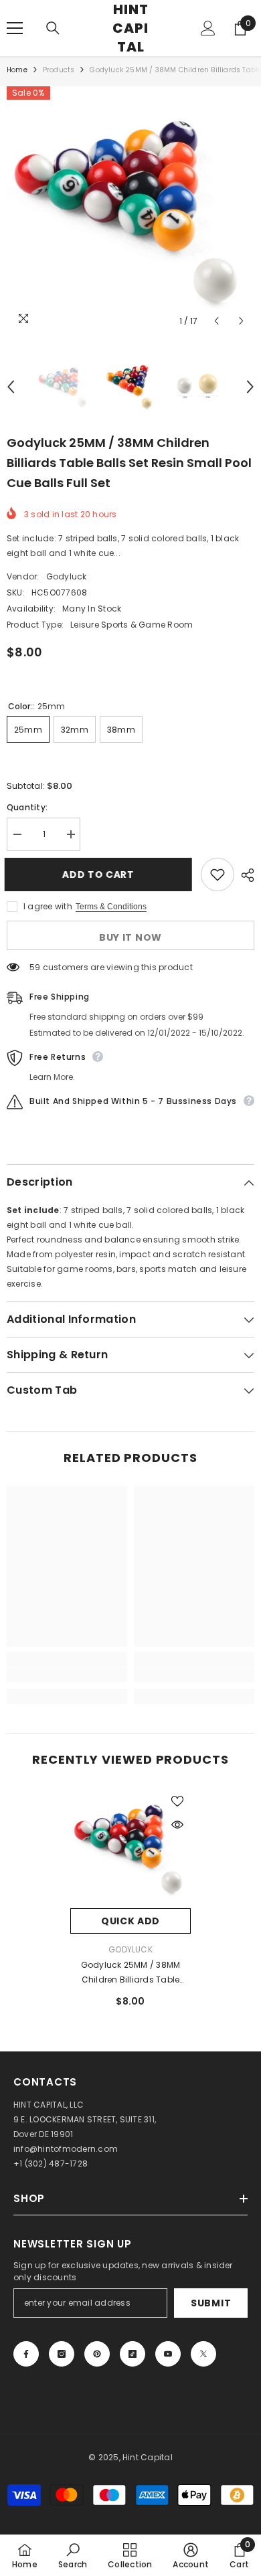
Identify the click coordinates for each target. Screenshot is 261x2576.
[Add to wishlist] (217, 875)
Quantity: (27, 807)
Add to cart (100, 875)
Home (17, 70)
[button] (216, 321)
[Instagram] (62, 2354)
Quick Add (130, 1921)
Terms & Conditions (111, 907)
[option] (130, 210)
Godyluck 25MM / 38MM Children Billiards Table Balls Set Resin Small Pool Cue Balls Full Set (130, 1973)
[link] (67, 1675)
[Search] (53, 28)
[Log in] (208, 28)
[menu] (15, 28)
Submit (211, 2303)
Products (59, 70)
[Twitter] (203, 2354)
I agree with (48, 906)
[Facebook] (26, 2354)
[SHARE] (244, 875)
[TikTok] (133, 2354)
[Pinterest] (97, 2354)
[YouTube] (168, 2354)
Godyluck (67, 576)
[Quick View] (177, 1825)
